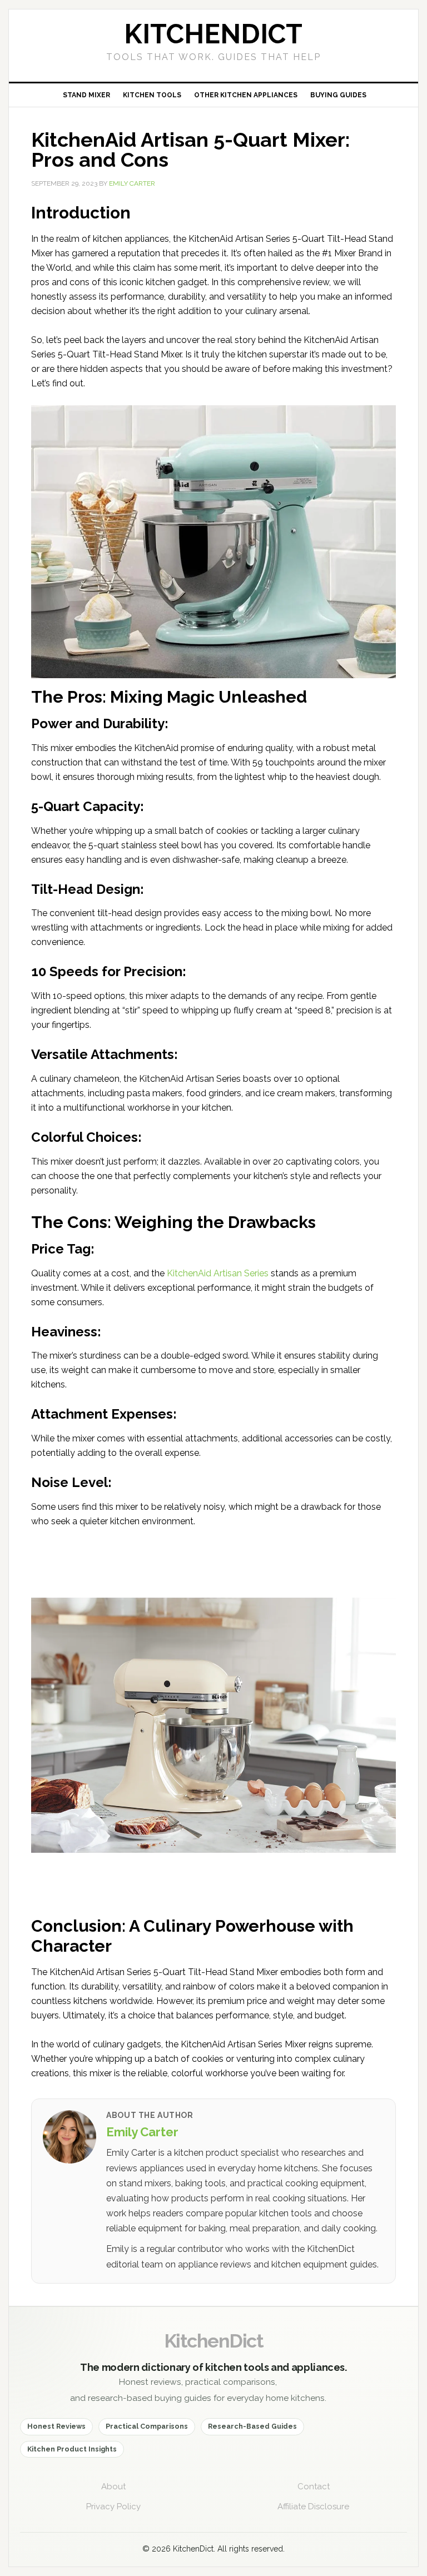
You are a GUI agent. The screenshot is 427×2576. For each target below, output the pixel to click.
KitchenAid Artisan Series (218, 1273)
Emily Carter (142, 2132)
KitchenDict (213, 2341)
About (113, 2487)
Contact (314, 2487)
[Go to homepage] (213, 46)
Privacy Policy (113, 2507)
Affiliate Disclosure (313, 2507)
